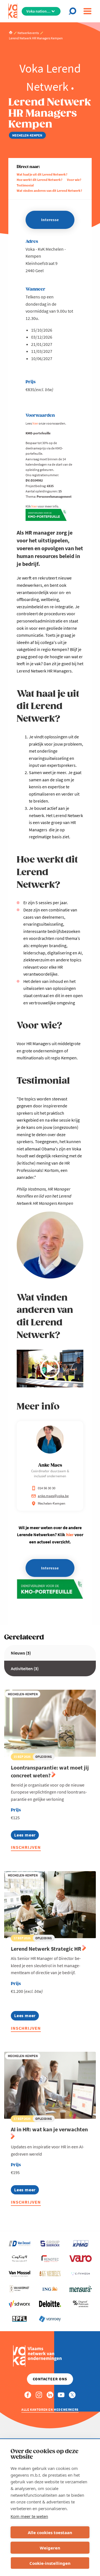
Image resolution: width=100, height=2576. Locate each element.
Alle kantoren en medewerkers (50, 2409)
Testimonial (25, 185)
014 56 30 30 (47, 1488)
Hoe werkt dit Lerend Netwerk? (40, 180)
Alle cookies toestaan (50, 2532)
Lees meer (27, 1836)
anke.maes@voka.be (53, 1496)
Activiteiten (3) (25, 1668)
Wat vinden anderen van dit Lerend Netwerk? (49, 191)
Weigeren (50, 2548)
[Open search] (74, 11)
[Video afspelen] (50, 1368)
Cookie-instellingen (50, 2563)
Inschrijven (26, 1847)
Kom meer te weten (29, 2516)
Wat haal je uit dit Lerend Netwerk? (42, 174)
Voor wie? (74, 180)
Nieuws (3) (21, 1653)
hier (35, 423)
